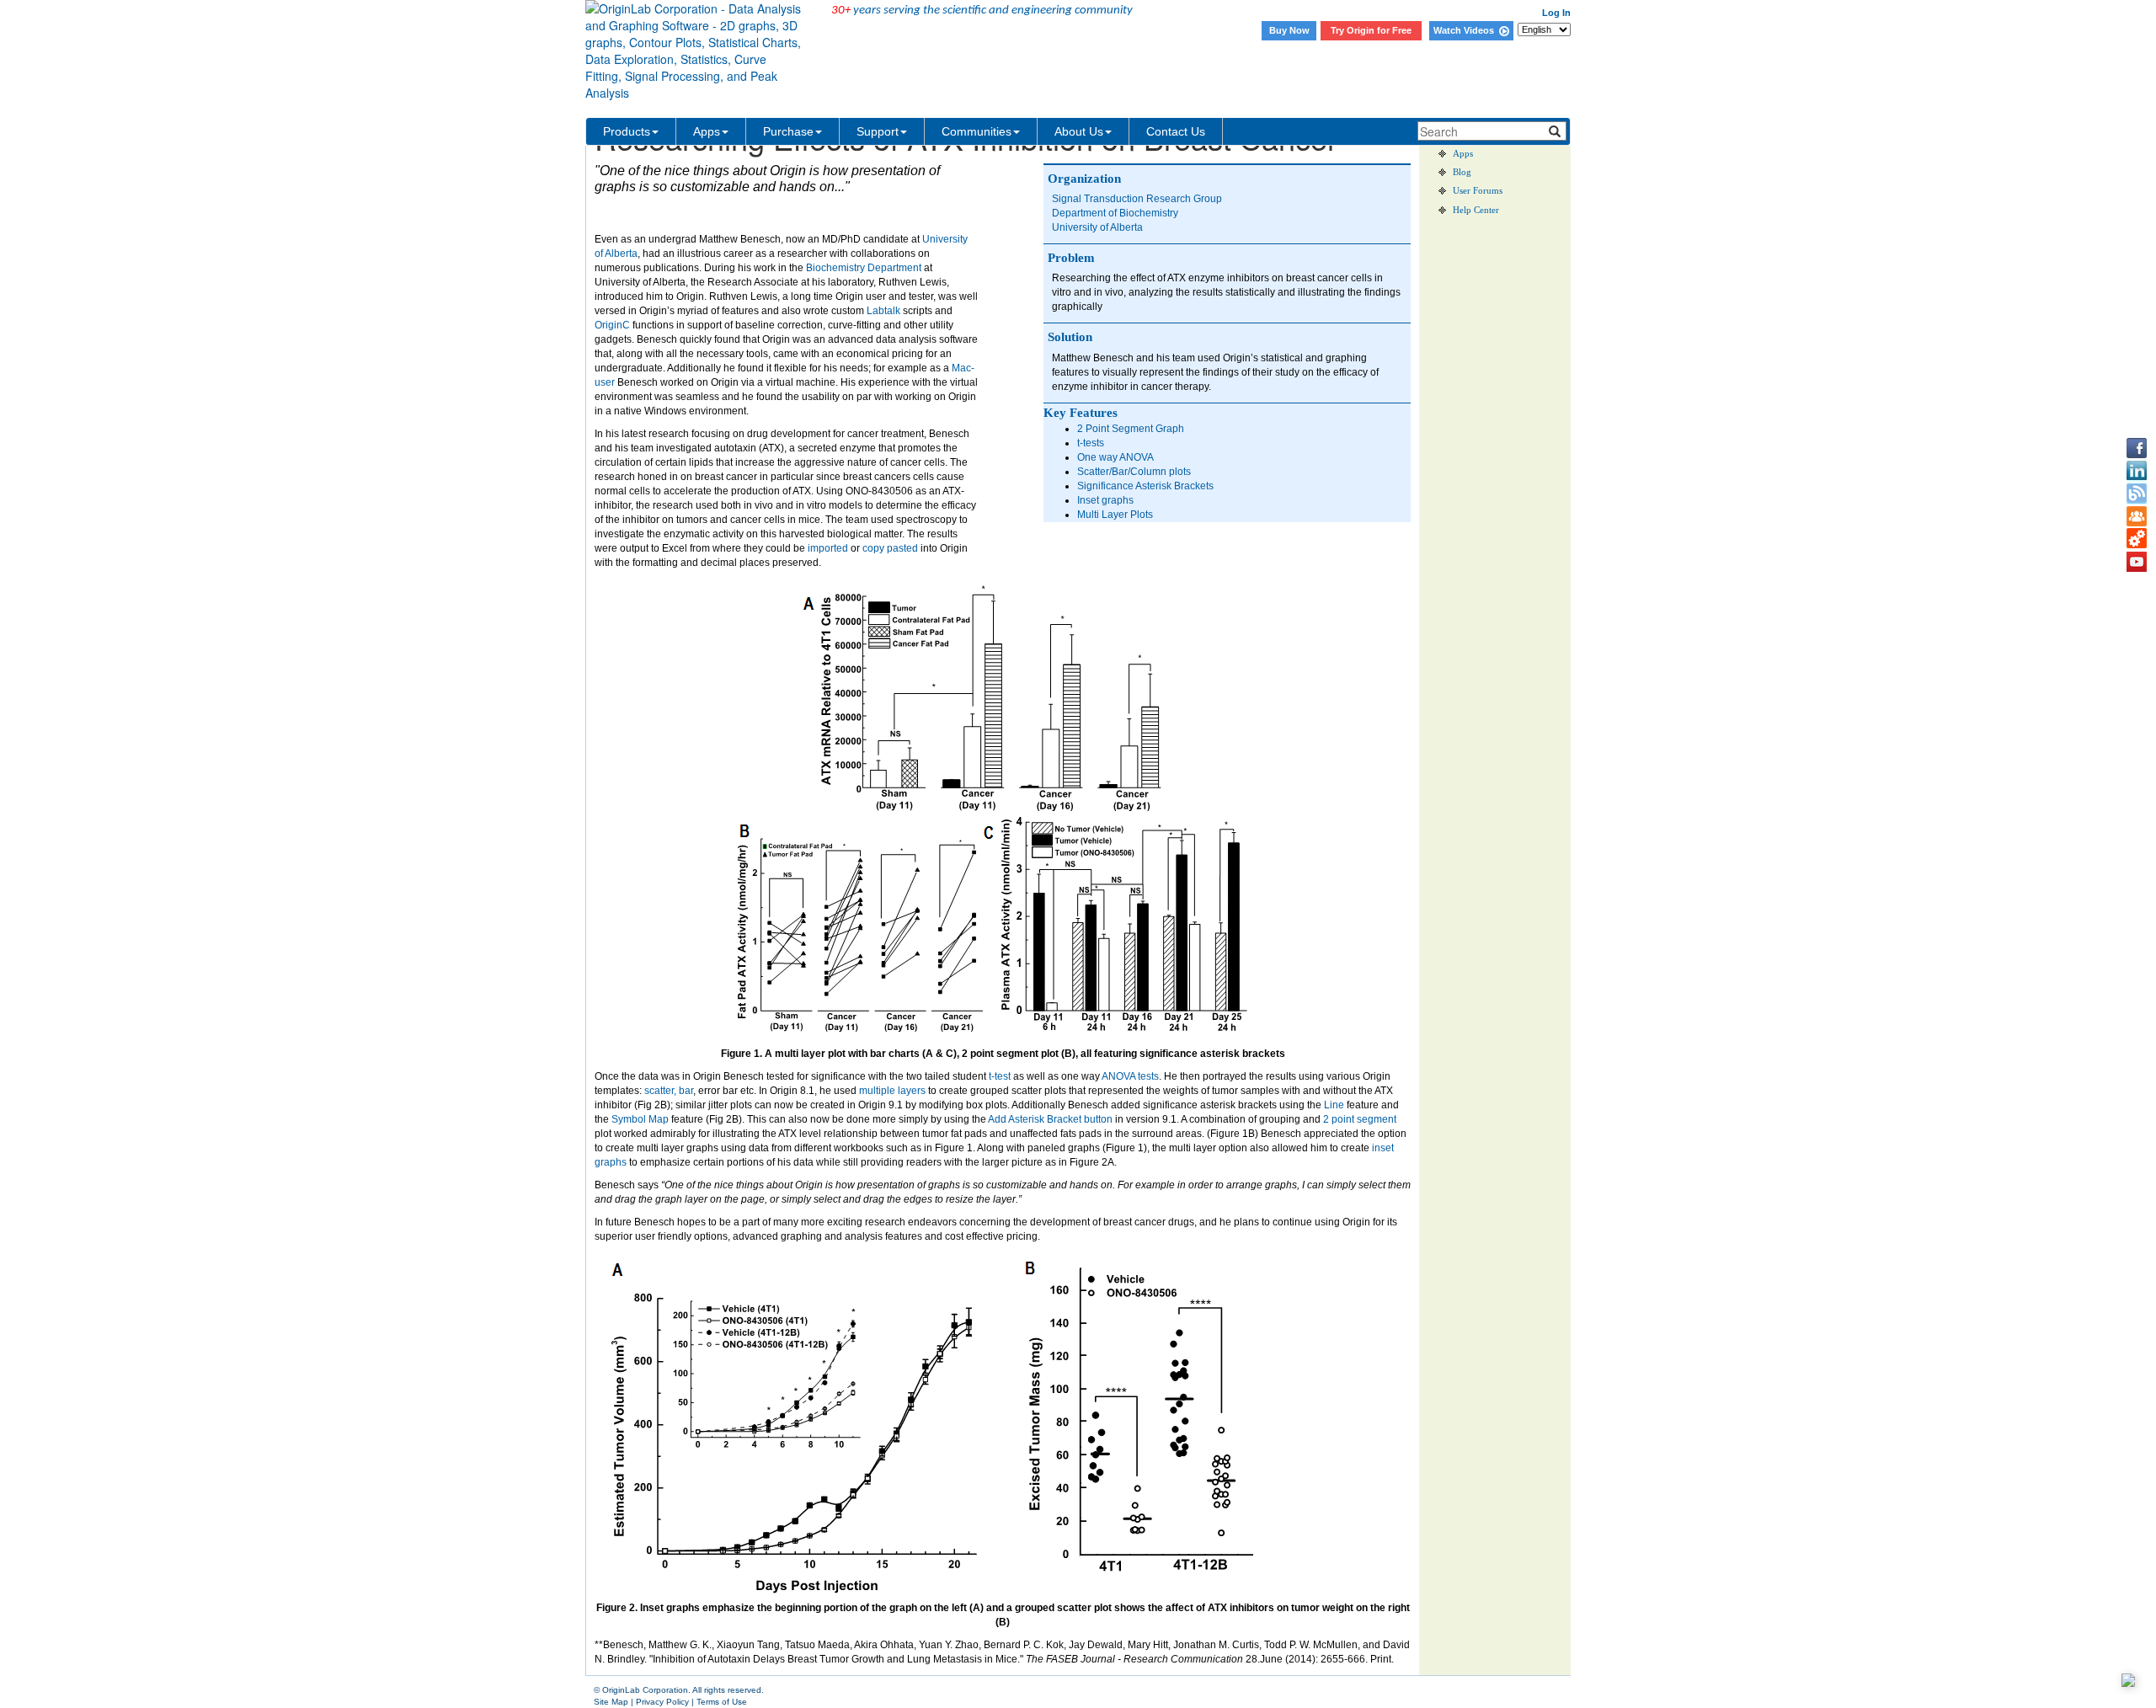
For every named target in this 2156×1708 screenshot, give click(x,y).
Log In (1556, 13)
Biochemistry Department (864, 268)
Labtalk (883, 311)
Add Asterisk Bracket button (1050, 1119)
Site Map (611, 1702)
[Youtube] (2137, 562)
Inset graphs (1105, 500)
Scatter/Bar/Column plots (1134, 472)
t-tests (1091, 443)
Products (627, 131)
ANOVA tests (1130, 1076)
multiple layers (892, 1091)
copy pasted (890, 548)
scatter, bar (669, 1091)
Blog (1462, 172)
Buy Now (1289, 30)
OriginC (612, 325)
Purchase (788, 131)
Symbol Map (640, 1119)
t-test (1000, 1076)
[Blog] (2137, 494)
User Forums (1478, 191)
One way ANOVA (1115, 457)
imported (828, 548)
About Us (1079, 131)
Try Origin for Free (1371, 30)
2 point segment (1358, 1119)
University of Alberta (1097, 227)
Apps (707, 131)
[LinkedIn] (2137, 471)
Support (878, 131)
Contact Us (1176, 131)
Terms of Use (722, 1702)
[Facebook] (2137, 448)
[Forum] (2137, 516)
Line (1334, 1105)
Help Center (1476, 210)
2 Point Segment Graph (1131, 429)
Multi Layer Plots (1115, 515)
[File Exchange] (2137, 539)
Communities (977, 131)
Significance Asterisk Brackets (1145, 486)
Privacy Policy (662, 1702)
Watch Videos (1466, 30)
